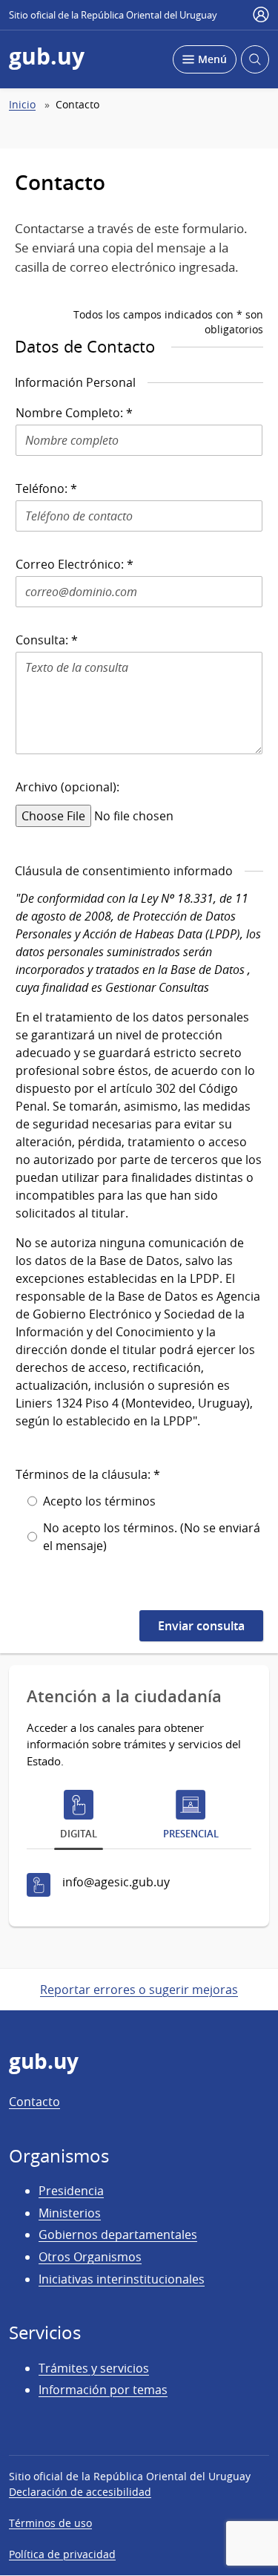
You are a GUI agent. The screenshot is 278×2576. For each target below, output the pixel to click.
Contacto (34, 2102)
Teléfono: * (46, 488)
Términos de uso (50, 2523)
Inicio (22, 105)
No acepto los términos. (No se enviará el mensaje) (152, 1537)
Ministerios (70, 2213)
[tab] (79, 1818)
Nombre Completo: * (74, 413)
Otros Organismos (90, 2257)
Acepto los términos (99, 1501)
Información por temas (103, 2390)
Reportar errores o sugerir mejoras (139, 1990)
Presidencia (71, 2191)
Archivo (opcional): (67, 787)
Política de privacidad (62, 2554)
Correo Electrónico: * (75, 564)
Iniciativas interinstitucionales (122, 2279)
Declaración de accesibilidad (80, 2492)
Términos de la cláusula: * (88, 1474)
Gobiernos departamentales (118, 2235)
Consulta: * (47, 640)
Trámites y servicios (94, 2368)
